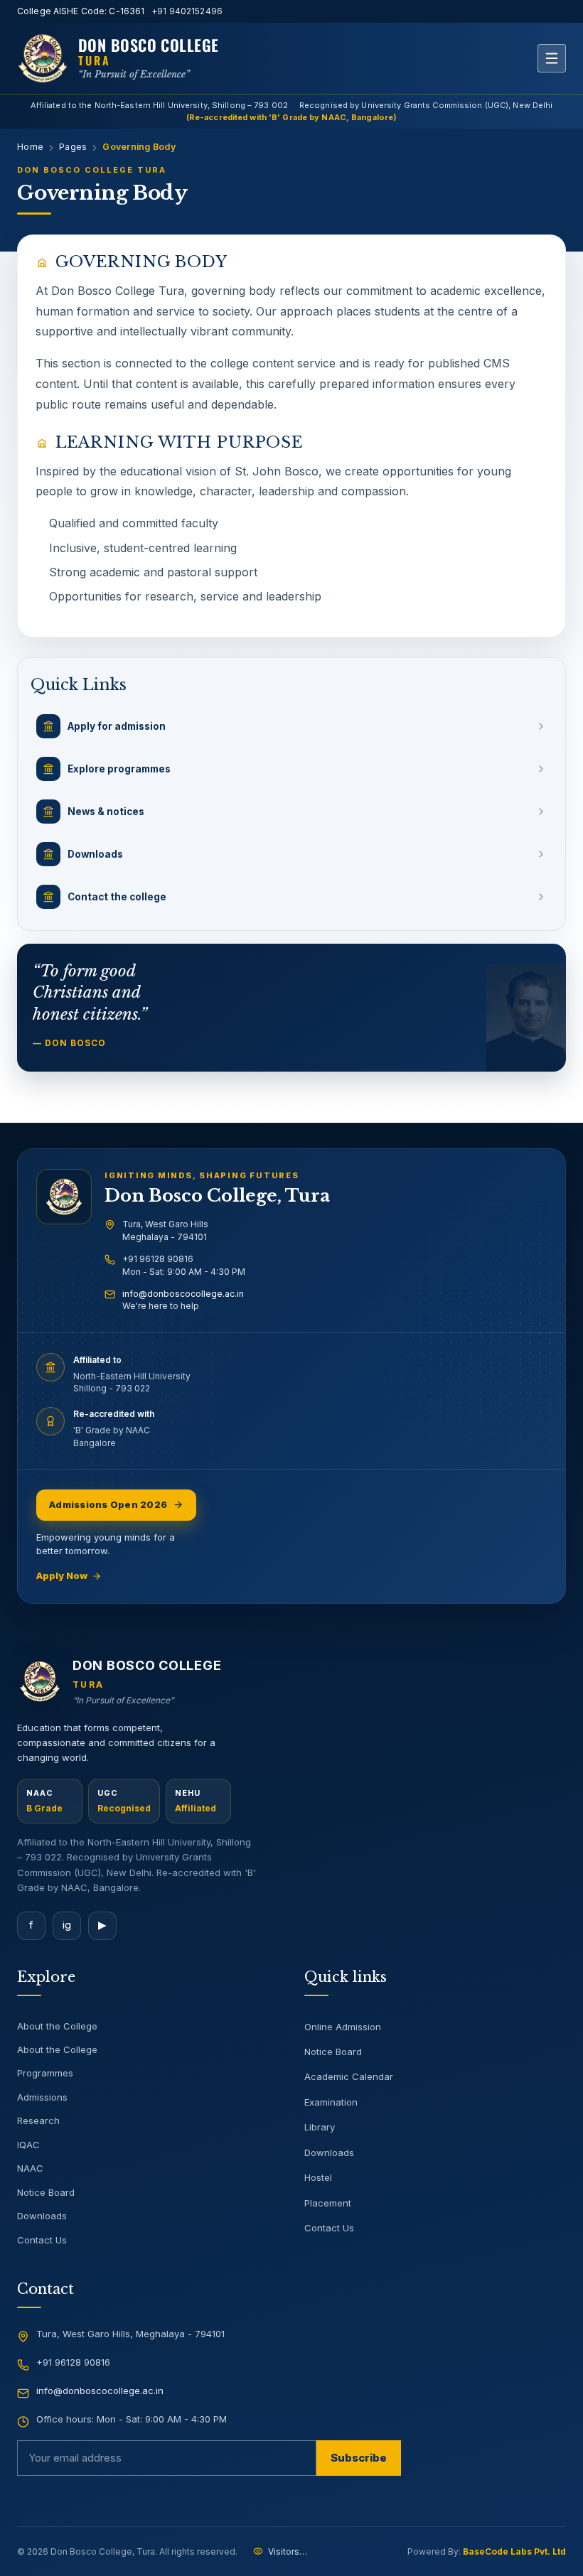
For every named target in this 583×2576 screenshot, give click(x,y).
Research (38, 2120)
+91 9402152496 (187, 11)
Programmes (45, 2073)
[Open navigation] (552, 58)
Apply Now (62, 1575)
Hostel (318, 2177)
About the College (57, 2026)
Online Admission (343, 2027)
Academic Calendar (349, 2076)
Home (30, 147)
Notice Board (46, 2192)
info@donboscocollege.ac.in (183, 1294)
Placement (328, 2203)
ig (67, 1925)
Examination (331, 2102)
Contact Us (42, 2240)
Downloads (42, 2216)
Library (320, 2127)
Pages (73, 147)
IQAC (28, 2145)
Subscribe (359, 2458)
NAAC (30, 2168)
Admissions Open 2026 (108, 1504)
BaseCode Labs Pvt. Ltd (514, 2551)
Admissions (42, 2097)
